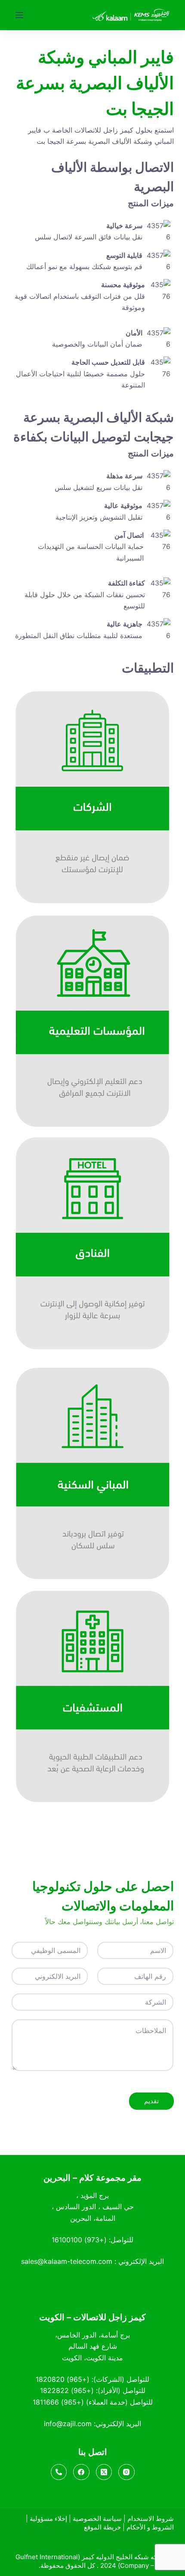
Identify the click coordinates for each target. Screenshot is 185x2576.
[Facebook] (81, 2472)
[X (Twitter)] (104, 2472)
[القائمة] (19, 15)
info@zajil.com (68, 2424)
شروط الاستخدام (151, 2519)
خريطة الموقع (102, 2527)
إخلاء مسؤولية (48, 2519)
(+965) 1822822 (67, 2390)
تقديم (151, 2101)
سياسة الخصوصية (97, 2519)
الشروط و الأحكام (150, 2527)
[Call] (59, 2472)
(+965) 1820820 (63, 2379)
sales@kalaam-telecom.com (67, 2261)
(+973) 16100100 (79, 2240)
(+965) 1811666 (58, 2402)
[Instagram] (126, 2472)
